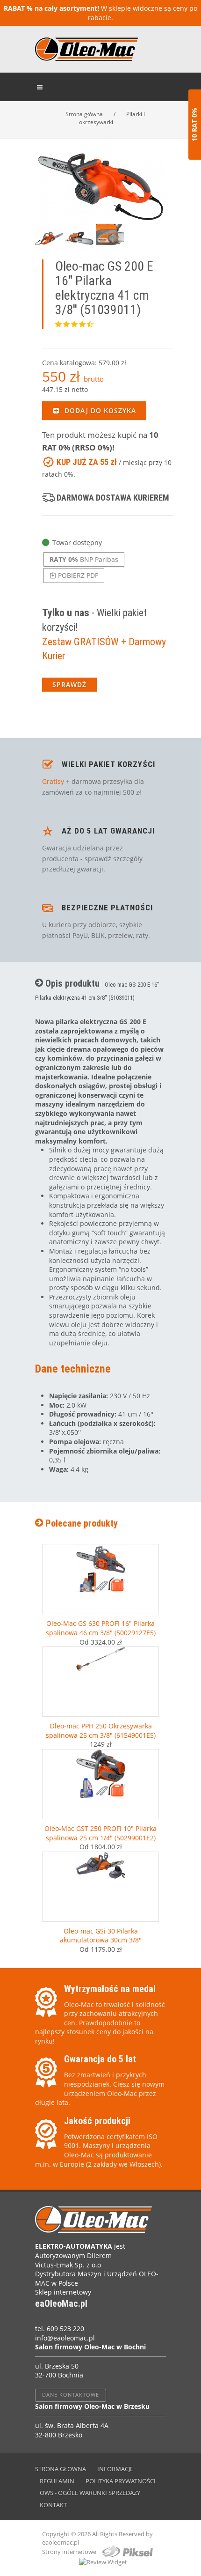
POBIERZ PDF (77, 575)
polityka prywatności (121, 2481)
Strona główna (84, 114)
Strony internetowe (70, 2552)
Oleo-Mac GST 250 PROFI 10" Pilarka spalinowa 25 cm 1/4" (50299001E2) (100, 1833)
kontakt (53, 2505)
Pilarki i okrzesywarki (112, 118)
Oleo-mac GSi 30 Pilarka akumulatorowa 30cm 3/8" (101, 1936)
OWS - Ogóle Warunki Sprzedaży (90, 2493)
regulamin (57, 2481)
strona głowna (61, 2469)
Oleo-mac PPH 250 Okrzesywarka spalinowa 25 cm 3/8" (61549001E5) (101, 1731)
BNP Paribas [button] (84, 559)
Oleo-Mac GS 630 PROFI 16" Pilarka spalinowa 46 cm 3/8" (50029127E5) (101, 1628)
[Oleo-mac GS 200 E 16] (100, 187)
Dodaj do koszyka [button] (99, 410)
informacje (115, 2469)
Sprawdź (69, 684)
